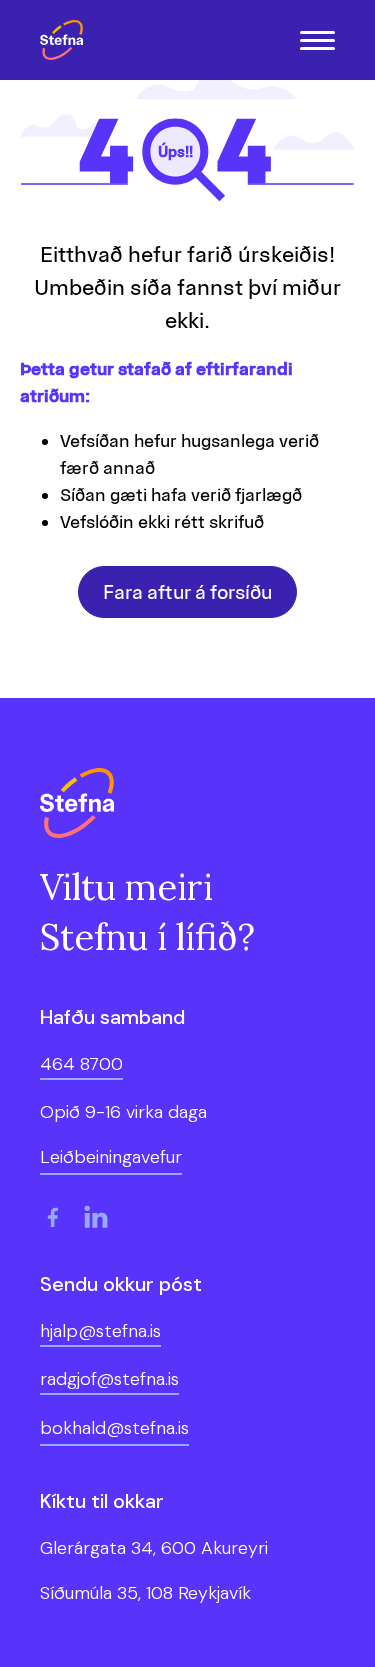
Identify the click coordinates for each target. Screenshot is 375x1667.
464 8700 (81, 1064)
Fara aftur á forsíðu (187, 592)
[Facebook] (52, 1217)
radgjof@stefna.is (109, 1379)
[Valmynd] (317, 40)
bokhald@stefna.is (114, 1428)
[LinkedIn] (96, 1217)
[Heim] (66, 40)
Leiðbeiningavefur (111, 1157)
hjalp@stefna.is (100, 1331)
